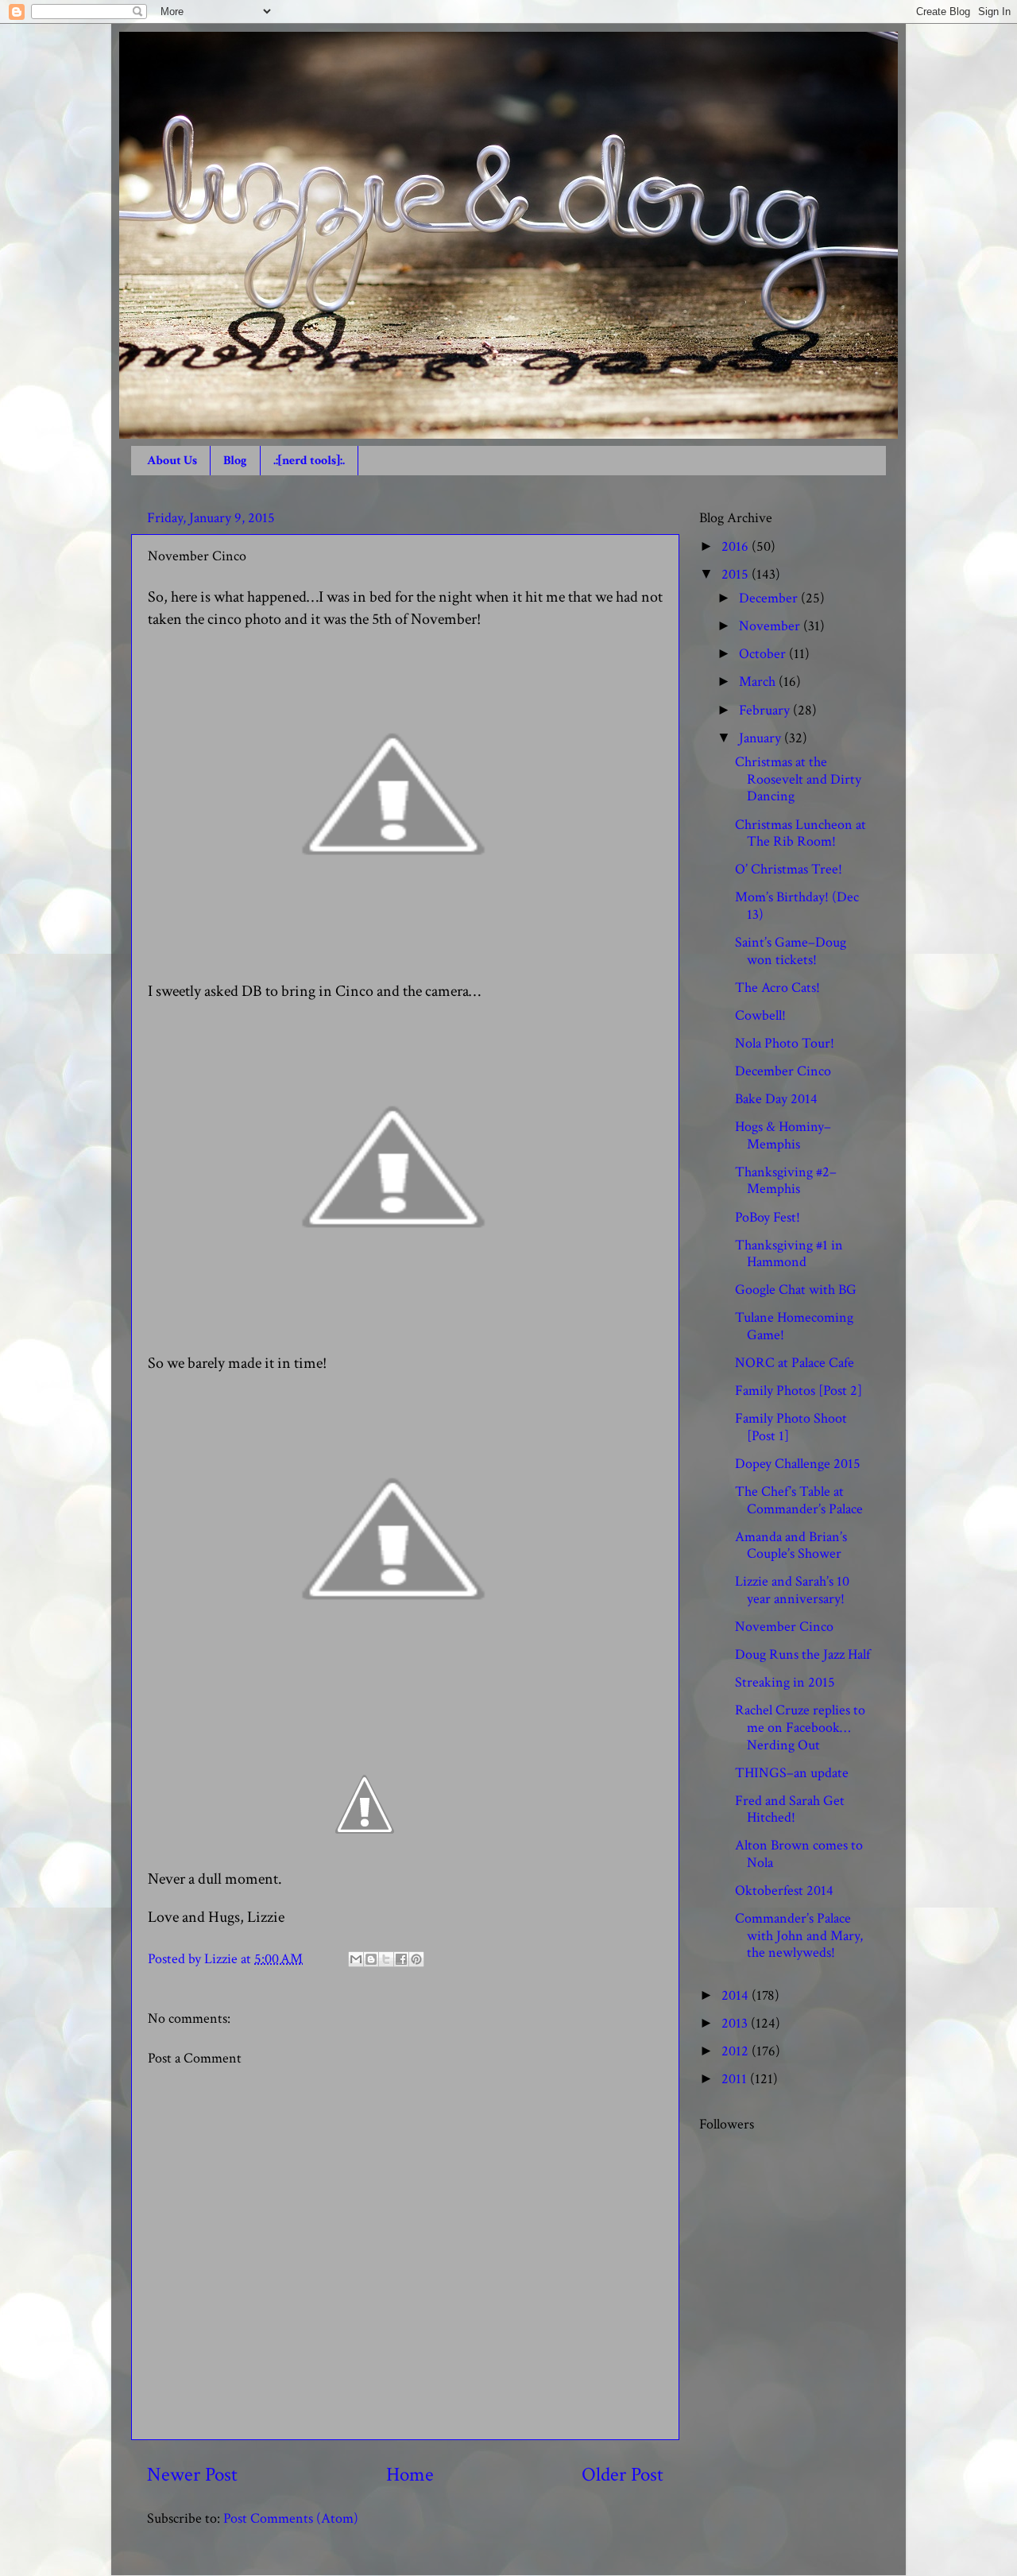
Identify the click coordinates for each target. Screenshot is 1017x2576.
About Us (172, 461)
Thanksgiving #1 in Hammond (789, 1254)
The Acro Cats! (777, 988)
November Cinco (784, 1627)
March (759, 682)
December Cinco (783, 1071)
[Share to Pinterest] (416, 1959)
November (771, 626)
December (770, 598)
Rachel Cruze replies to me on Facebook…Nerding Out (800, 1727)
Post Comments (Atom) (291, 2518)
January (762, 738)
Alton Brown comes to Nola (799, 1854)
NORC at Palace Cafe (795, 1363)
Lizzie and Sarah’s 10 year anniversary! (792, 1590)
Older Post (623, 2475)
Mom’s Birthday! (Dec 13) (797, 906)
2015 (737, 574)
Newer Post (192, 2475)
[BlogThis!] (371, 1959)
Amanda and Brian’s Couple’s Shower (791, 1546)
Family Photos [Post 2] (799, 1391)
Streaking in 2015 (785, 1682)
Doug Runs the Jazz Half (802, 1654)
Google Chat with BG (796, 1290)
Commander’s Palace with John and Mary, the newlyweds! (799, 1935)
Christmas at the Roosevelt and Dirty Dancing (798, 779)
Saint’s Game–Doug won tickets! (791, 951)
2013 (736, 2023)
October (764, 654)
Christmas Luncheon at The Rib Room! (800, 833)
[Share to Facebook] (401, 1959)
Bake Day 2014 (776, 1099)
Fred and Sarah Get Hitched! (790, 1809)
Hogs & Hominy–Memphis (783, 1135)
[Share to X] (386, 1959)
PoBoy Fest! (768, 1217)
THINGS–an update (792, 1773)
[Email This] (356, 1959)
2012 (737, 2051)
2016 (737, 546)
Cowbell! (760, 1015)
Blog (235, 461)
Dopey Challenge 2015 (798, 1464)
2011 (736, 2079)
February (766, 710)
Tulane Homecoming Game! (794, 1326)
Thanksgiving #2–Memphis (786, 1181)
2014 (737, 1995)
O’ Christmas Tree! (789, 869)
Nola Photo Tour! (785, 1043)
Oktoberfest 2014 (784, 1890)
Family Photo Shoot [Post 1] (791, 1427)
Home (410, 2475)
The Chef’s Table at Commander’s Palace (799, 1500)
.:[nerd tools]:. (309, 461)
